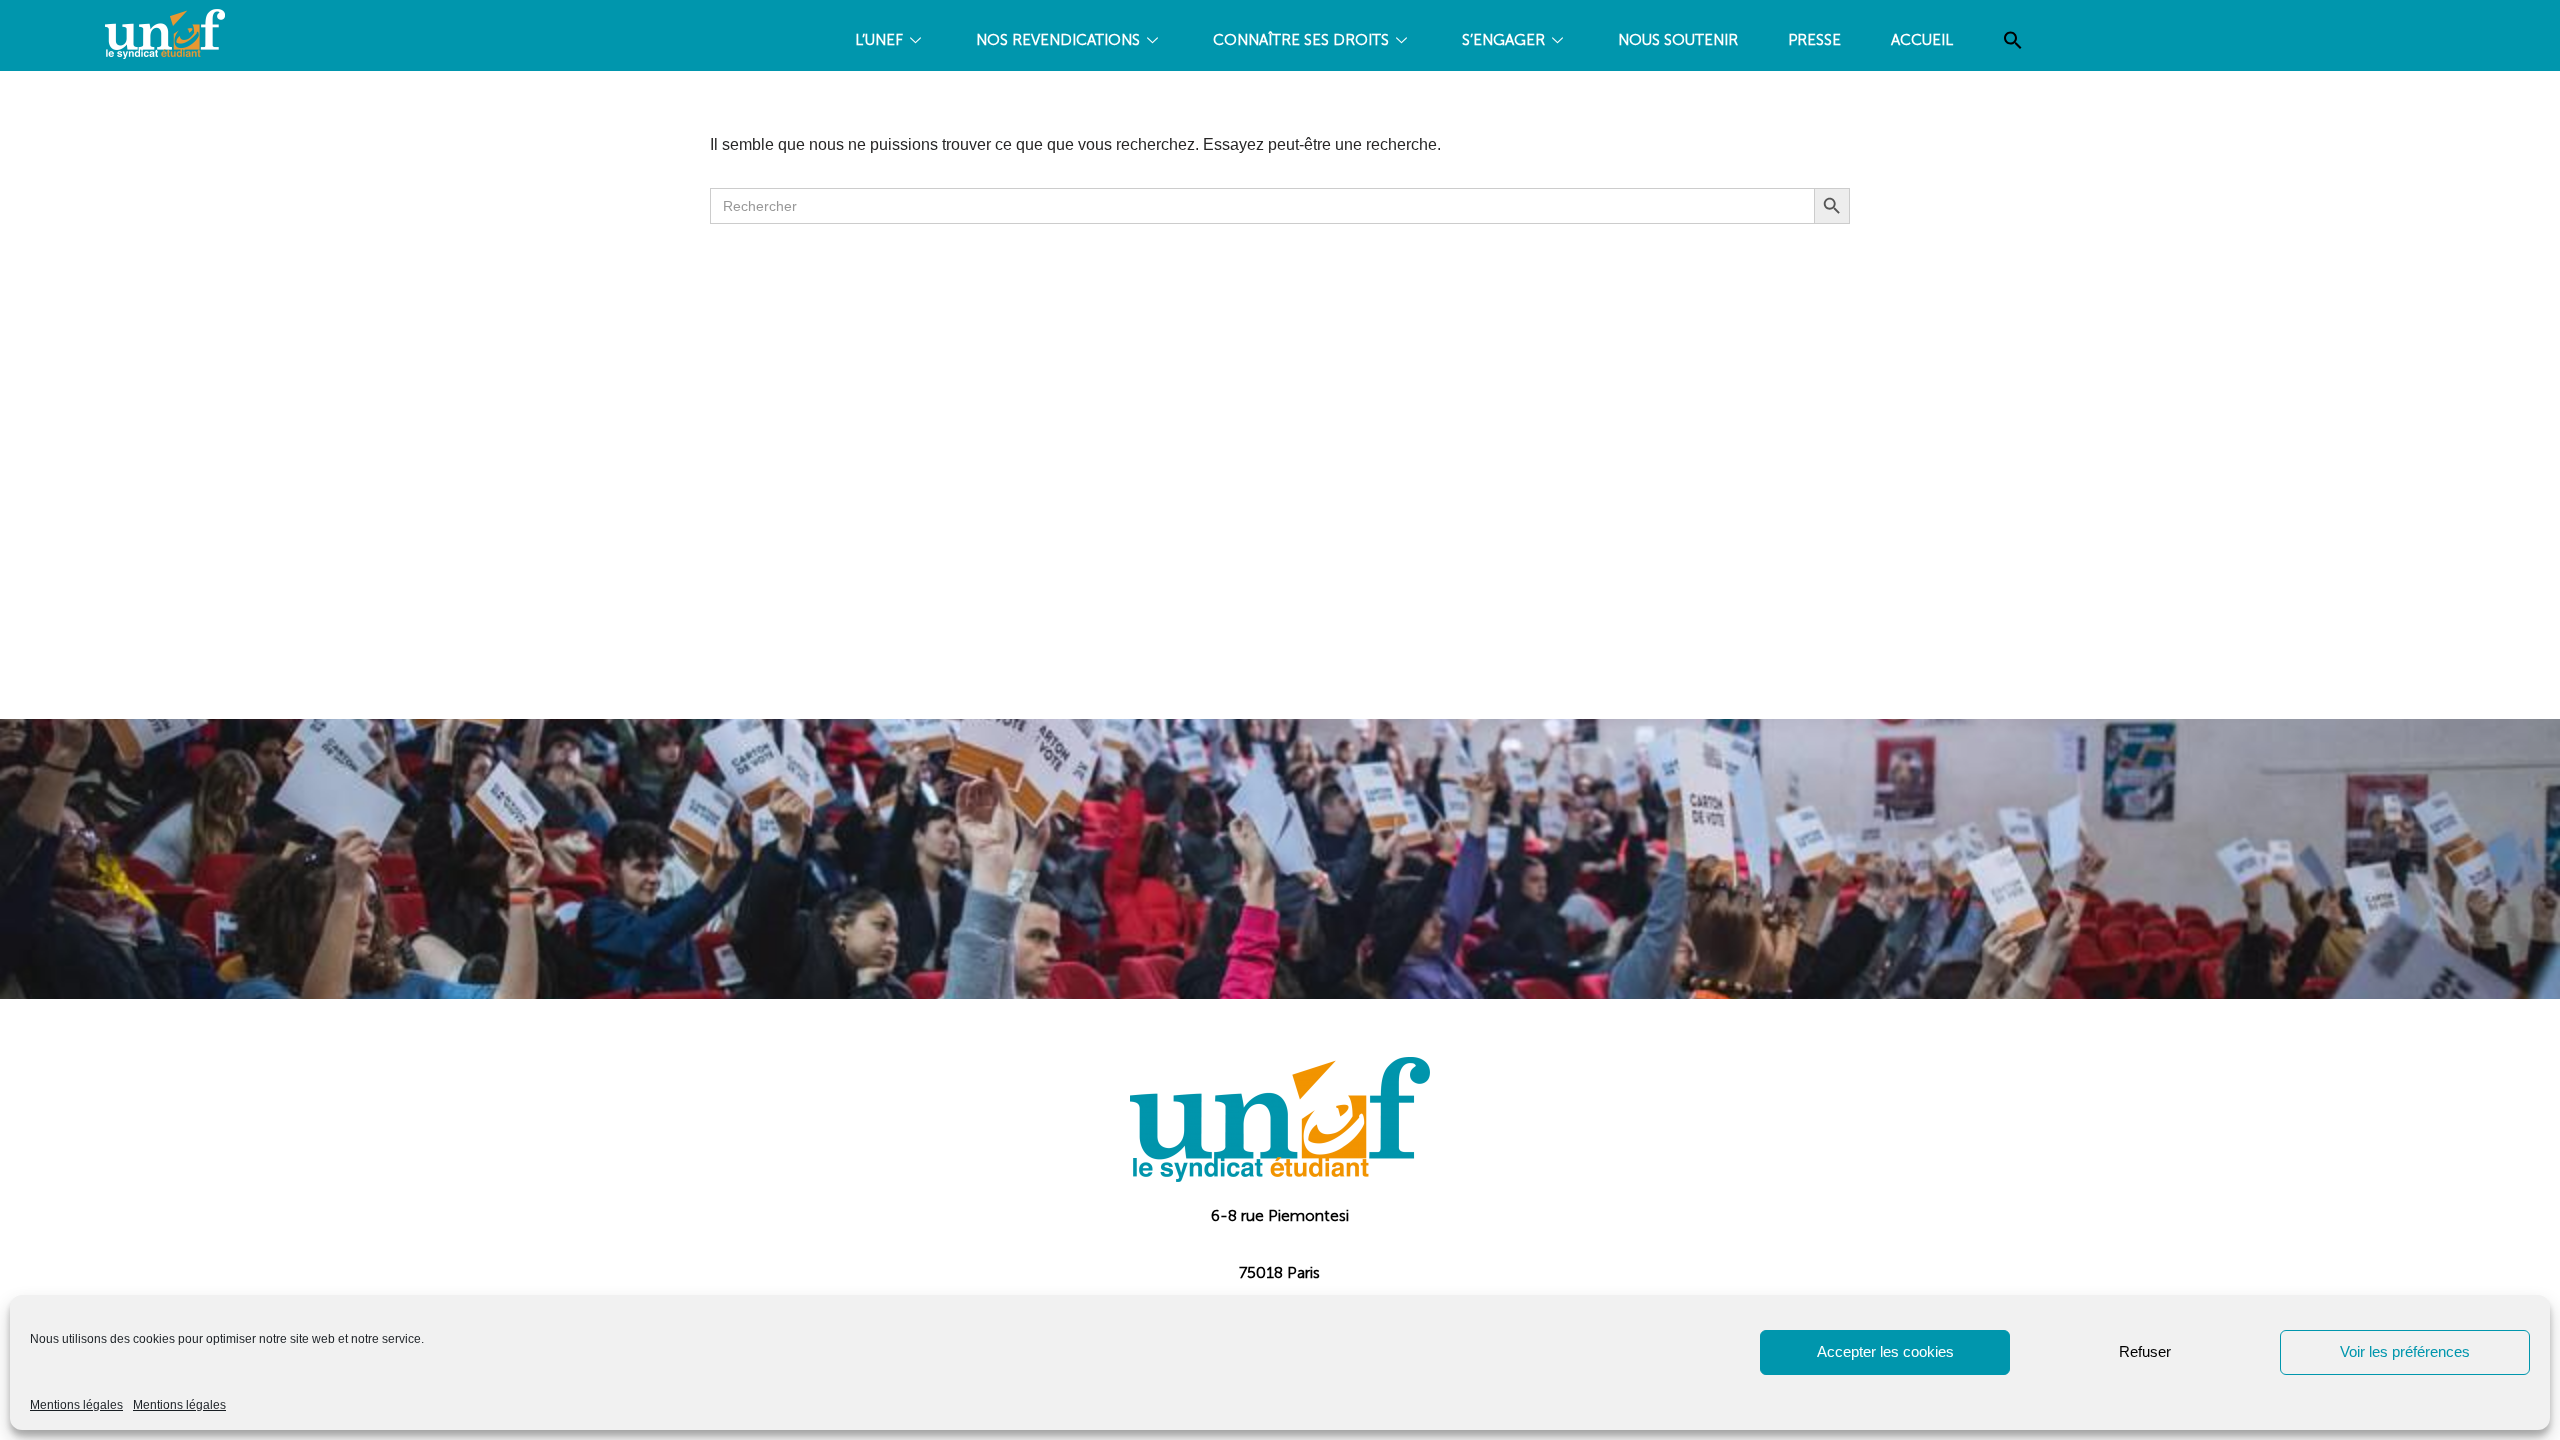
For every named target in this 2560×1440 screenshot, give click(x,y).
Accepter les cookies (1885, 1351)
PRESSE (1814, 40)
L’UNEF (879, 40)
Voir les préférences (2405, 1351)
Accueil (1922, 40)
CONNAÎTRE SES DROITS (1301, 40)
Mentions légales (76, 1405)
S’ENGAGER (1503, 40)
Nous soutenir (1678, 40)
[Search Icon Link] (2013, 40)
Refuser (2145, 1351)
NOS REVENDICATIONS (1058, 40)
